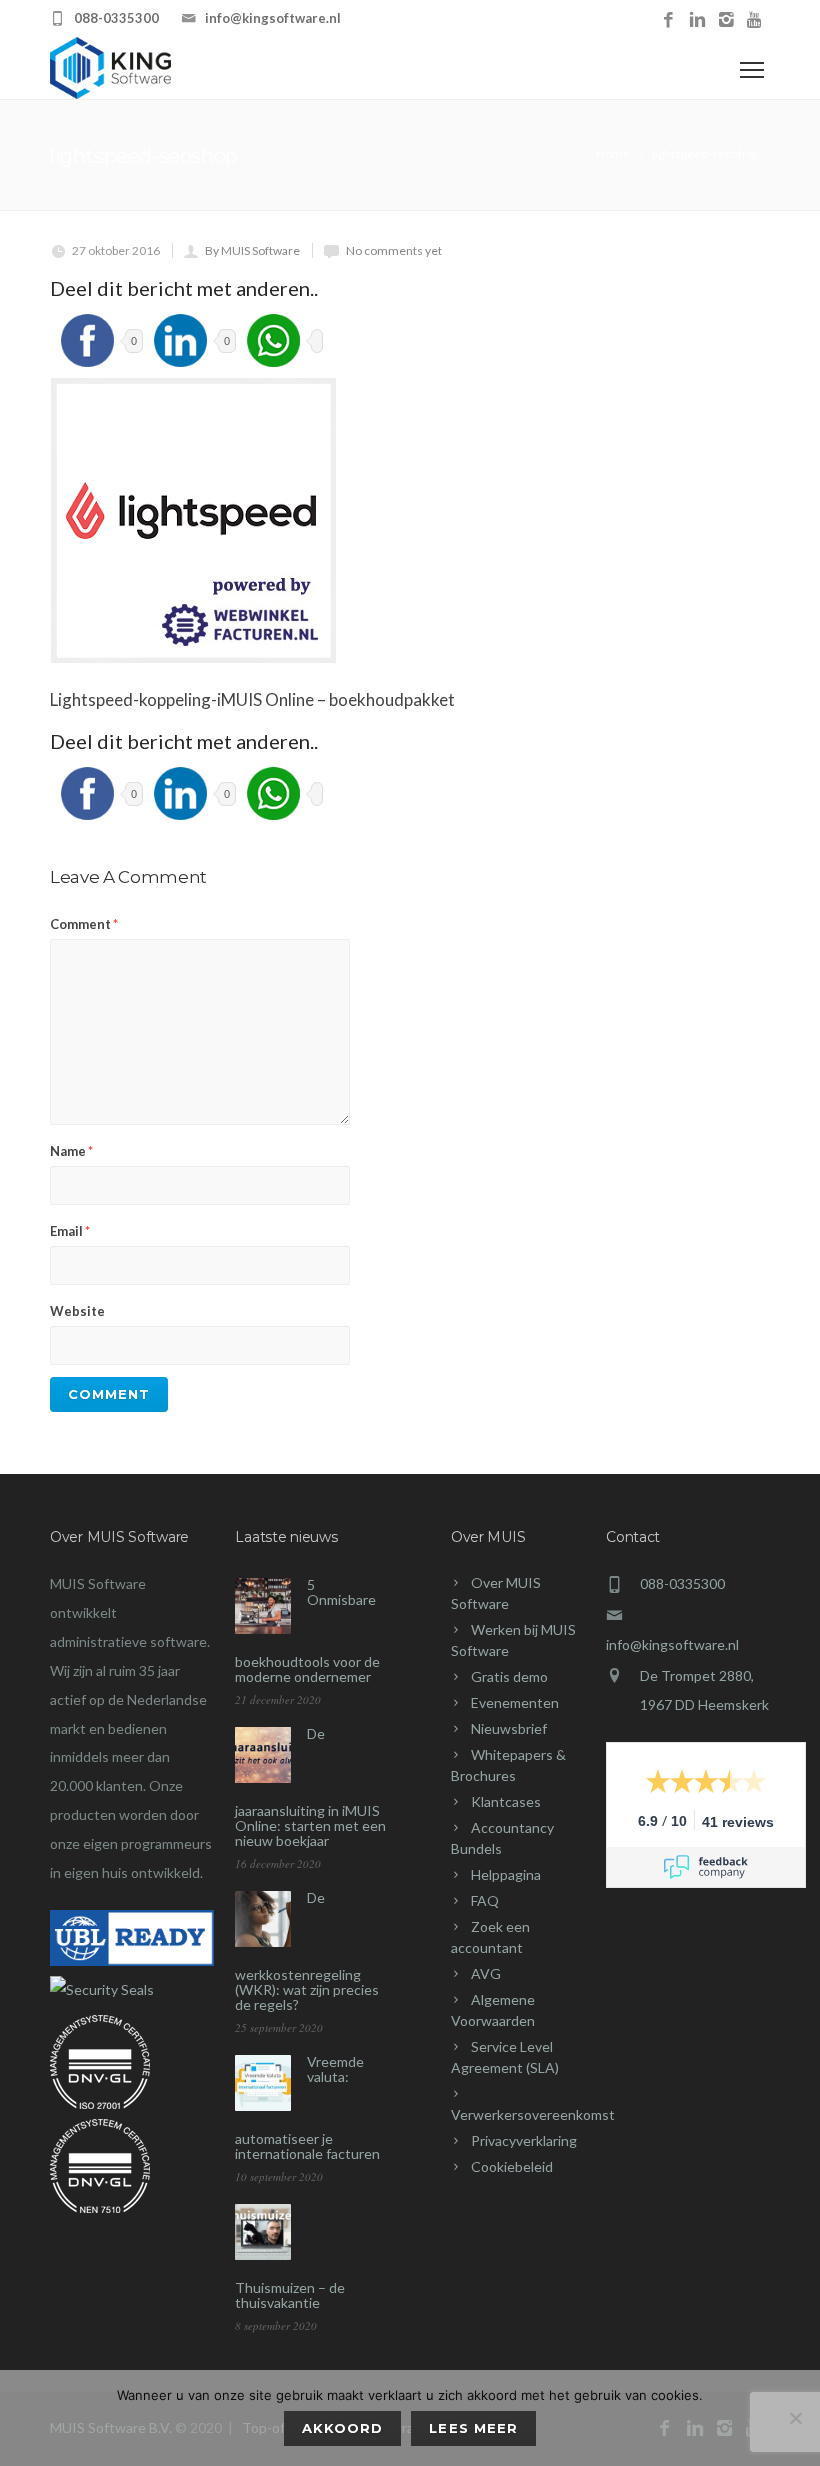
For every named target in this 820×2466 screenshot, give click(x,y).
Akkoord (342, 2428)
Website (77, 1311)
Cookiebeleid (512, 2166)
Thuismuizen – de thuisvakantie (290, 2295)
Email (70, 1231)
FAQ (485, 1900)
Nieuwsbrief (509, 1728)
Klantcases (506, 1801)
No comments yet (394, 250)
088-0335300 (116, 18)
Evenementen (515, 1702)
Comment (84, 924)
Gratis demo (509, 1676)
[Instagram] (726, 20)
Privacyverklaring (524, 2140)
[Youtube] (755, 20)
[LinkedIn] (697, 20)
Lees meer (473, 2428)
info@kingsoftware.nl (273, 18)
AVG (486, 1973)
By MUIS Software (252, 250)
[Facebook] (668, 20)
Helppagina (506, 1874)
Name (71, 1151)
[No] (795, 2418)
